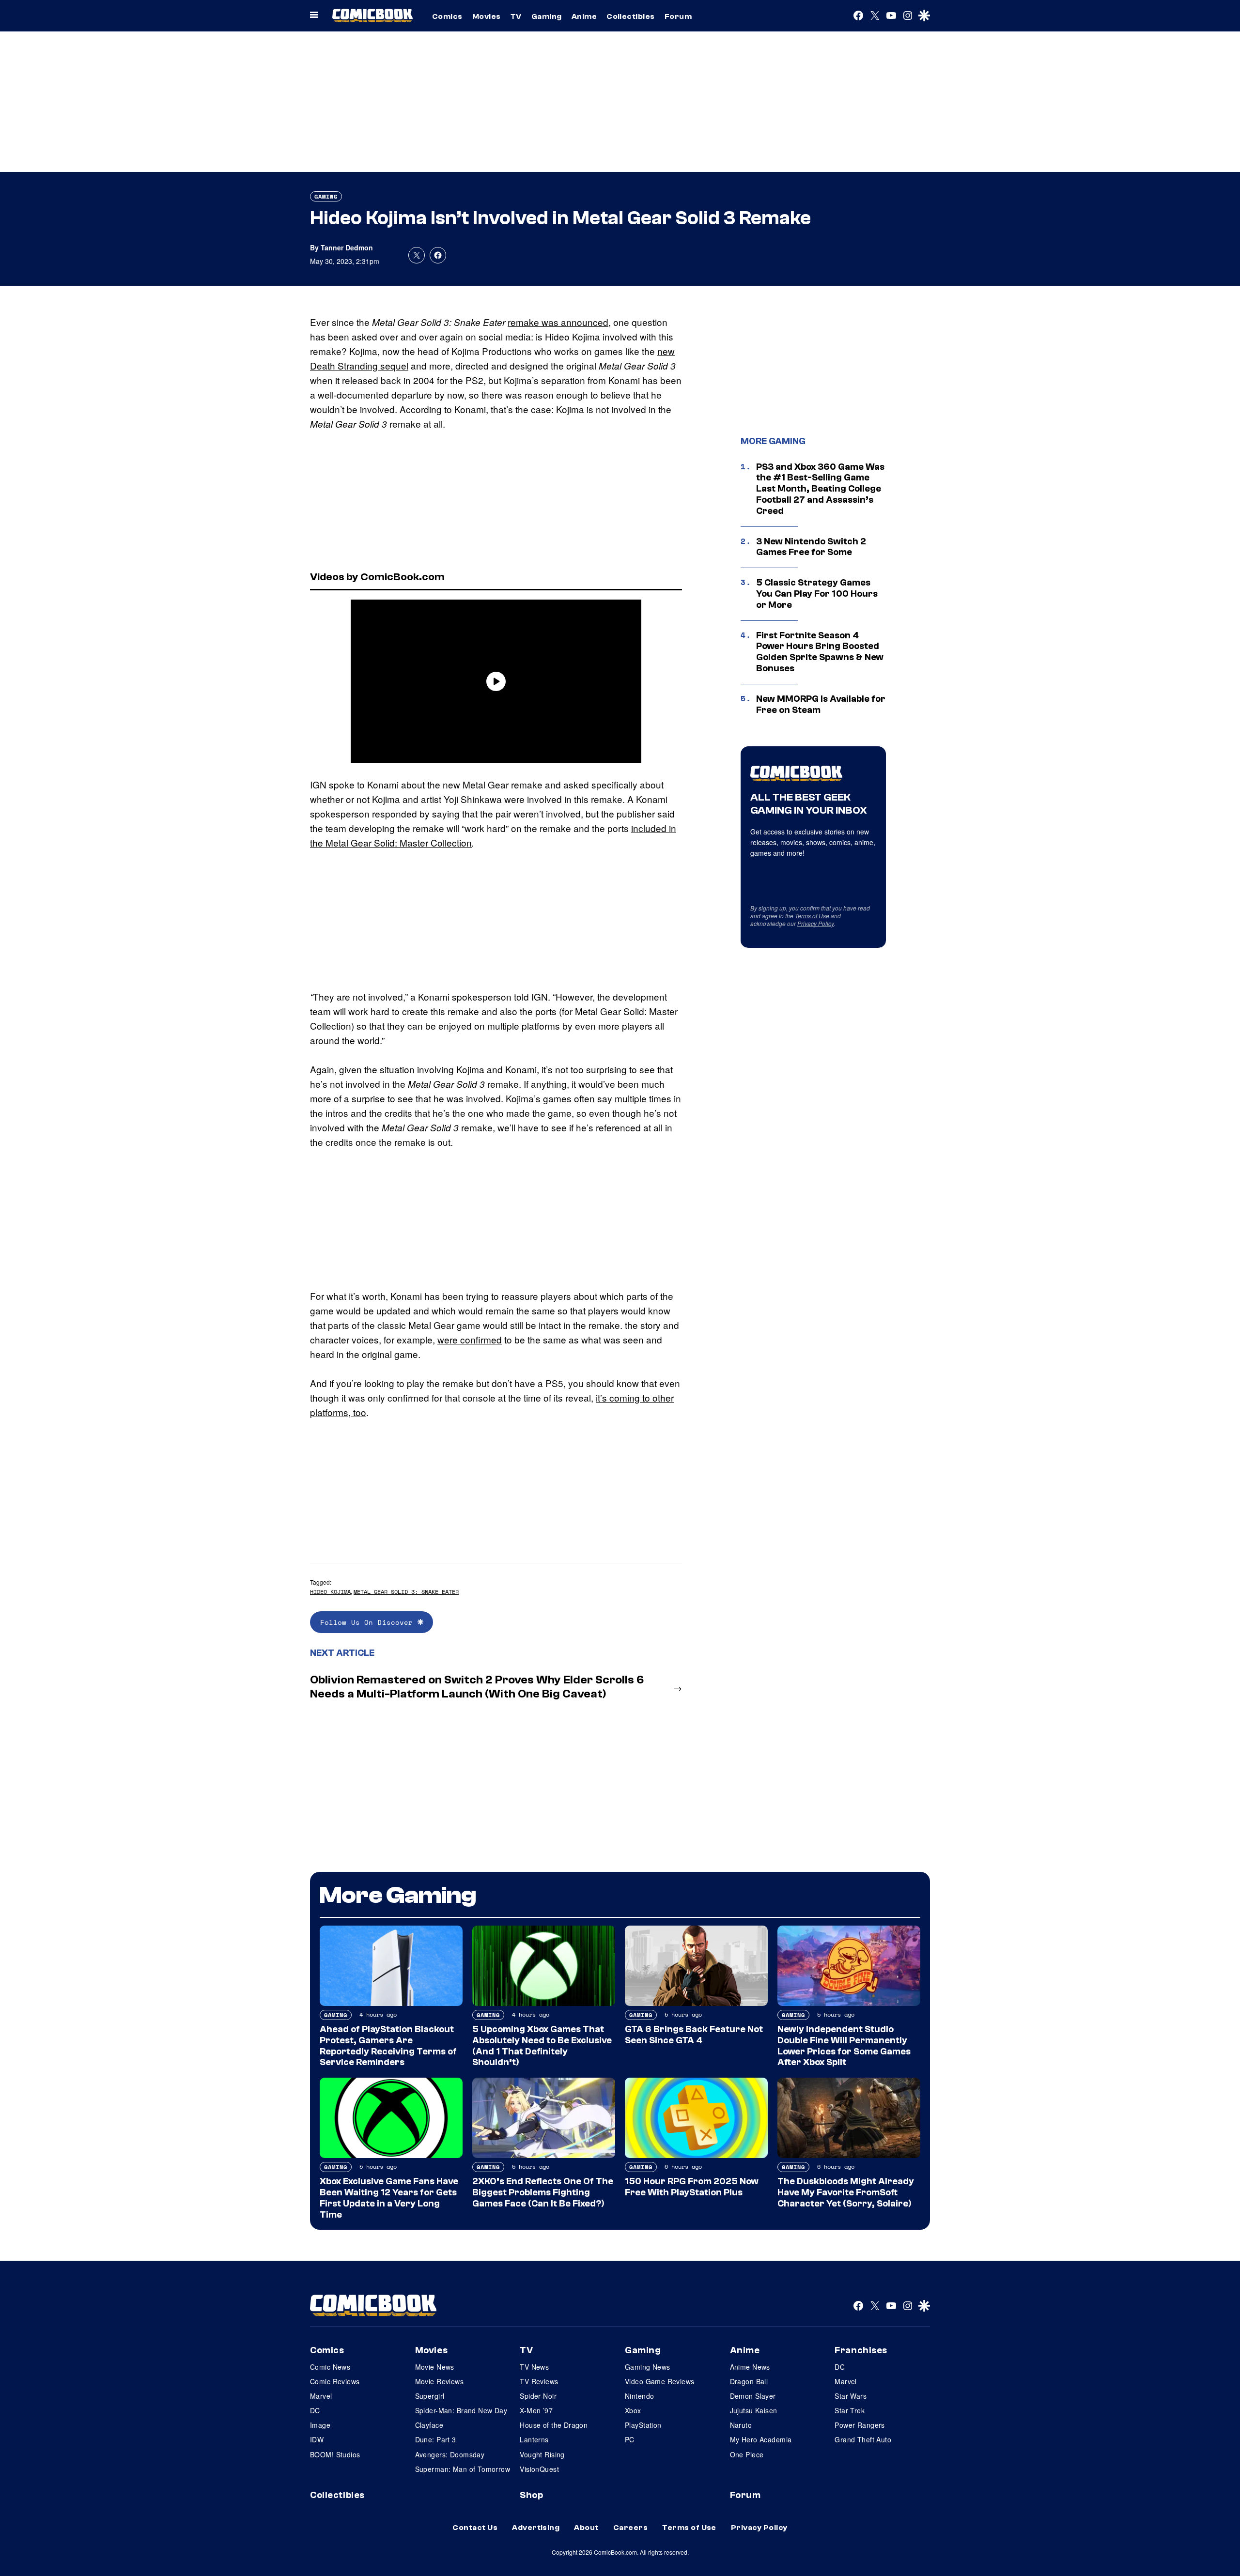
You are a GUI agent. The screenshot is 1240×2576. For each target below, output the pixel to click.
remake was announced (558, 322)
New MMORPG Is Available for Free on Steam (821, 704)
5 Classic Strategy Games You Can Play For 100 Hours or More (817, 594)
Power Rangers (860, 2425)
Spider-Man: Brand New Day (461, 2410)
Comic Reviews (335, 2381)
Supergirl (430, 2396)
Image (320, 2425)
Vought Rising (542, 2454)
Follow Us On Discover (369, 1622)
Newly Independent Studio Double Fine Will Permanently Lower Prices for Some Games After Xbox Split (844, 2046)
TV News (534, 2367)
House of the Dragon (554, 2425)
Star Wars (851, 2396)
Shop (531, 2495)
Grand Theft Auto (863, 2439)
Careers (630, 2528)
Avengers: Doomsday (450, 2454)
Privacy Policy (816, 923)
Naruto (741, 2425)
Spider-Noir (538, 2396)
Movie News (435, 2367)
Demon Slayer (753, 2396)
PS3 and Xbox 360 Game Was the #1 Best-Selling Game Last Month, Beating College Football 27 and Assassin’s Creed (820, 489)
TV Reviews (539, 2381)
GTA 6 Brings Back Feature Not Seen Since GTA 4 (694, 2035)
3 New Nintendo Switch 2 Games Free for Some (811, 547)
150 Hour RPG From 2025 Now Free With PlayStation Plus (692, 2187)
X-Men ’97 (536, 2410)
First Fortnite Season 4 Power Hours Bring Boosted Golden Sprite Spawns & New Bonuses (820, 652)
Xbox (633, 2410)
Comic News (330, 2367)
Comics (447, 16)
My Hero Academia (761, 2439)
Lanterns (534, 2439)
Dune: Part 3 (436, 2439)
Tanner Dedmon (347, 247)
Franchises (861, 2350)
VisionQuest (539, 2469)
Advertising (536, 2528)
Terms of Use (812, 916)
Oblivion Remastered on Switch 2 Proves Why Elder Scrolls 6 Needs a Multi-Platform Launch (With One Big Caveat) (477, 1687)
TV (516, 16)
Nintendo (639, 2396)
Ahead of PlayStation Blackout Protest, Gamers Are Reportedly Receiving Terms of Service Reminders (388, 2046)
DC (315, 2410)
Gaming (547, 16)
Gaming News (648, 2367)
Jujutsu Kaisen (754, 2410)
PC (630, 2439)
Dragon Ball (749, 2381)
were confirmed (470, 1339)
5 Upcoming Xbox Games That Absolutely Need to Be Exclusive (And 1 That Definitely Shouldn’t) (542, 2046)
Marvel (321, 2396)
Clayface (429, 2425)
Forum (678, 16)
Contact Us (475, 2528)
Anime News (750, 2367)
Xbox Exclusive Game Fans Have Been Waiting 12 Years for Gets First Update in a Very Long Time (389, 2198)
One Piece (747, 2454)
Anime (584, 16)
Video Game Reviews (660, 2381)
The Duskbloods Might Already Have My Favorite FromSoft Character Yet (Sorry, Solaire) (846, 2192)
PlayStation (643, 2425)
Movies (487, 16)
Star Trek (850, 2410)
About (586, 2528)
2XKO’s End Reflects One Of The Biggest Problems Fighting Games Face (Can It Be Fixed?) (543, 2192)
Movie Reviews (439, 2381)
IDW (317, 2439)
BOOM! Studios (335, 2454)
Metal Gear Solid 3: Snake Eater (406, 1592)
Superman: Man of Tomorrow (463, 2469)
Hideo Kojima (330, 1592)
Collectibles (631, 16)
